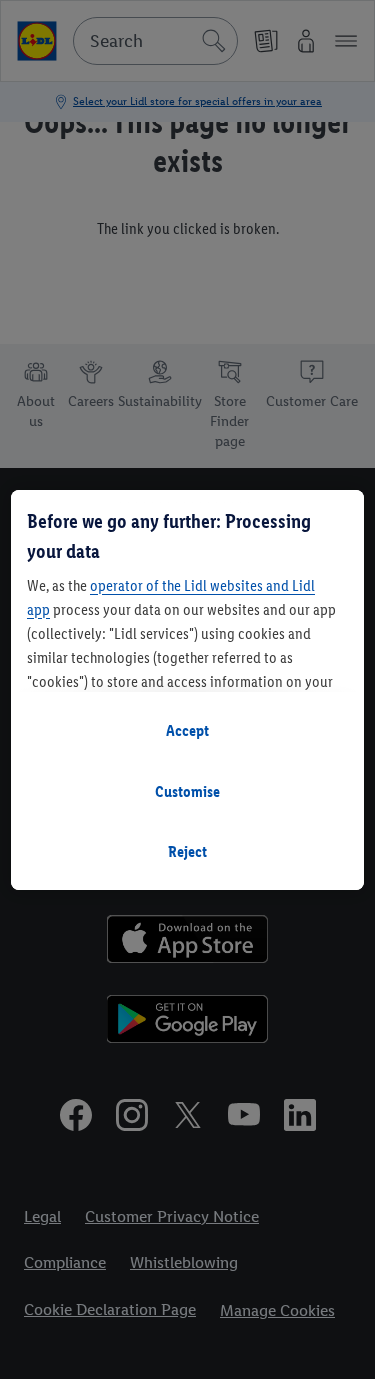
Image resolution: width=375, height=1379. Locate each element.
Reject (187, 851)
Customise (187, 791)
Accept (187, 730)
